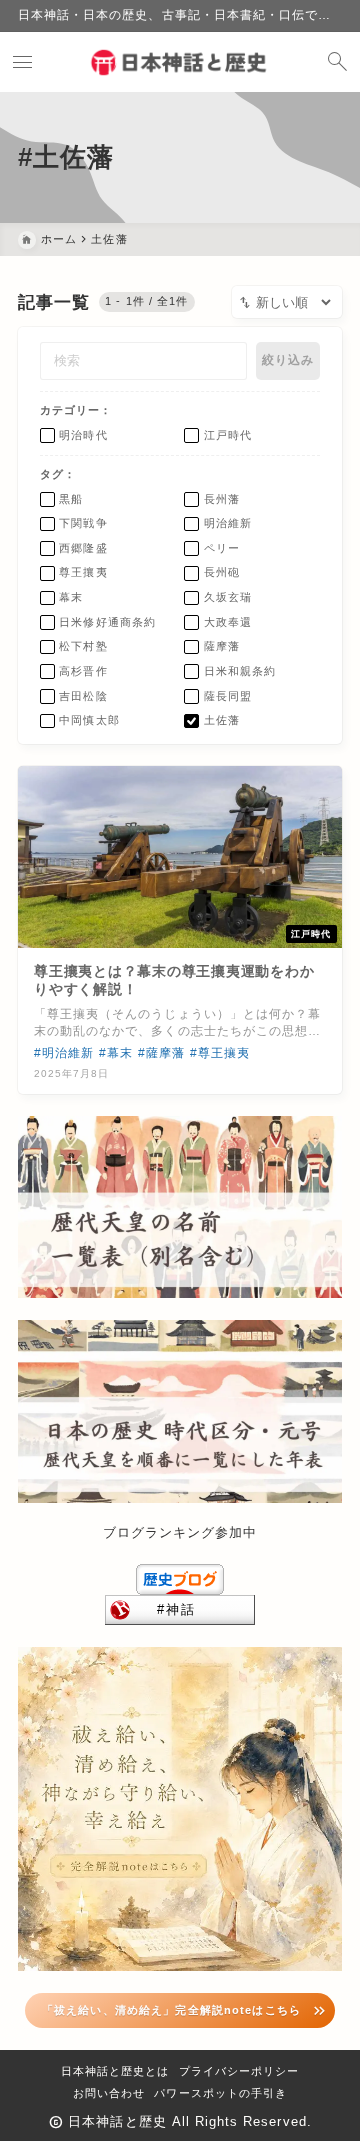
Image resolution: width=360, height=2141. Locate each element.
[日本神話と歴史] (180, 62)
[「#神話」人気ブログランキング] (180, 1610)
